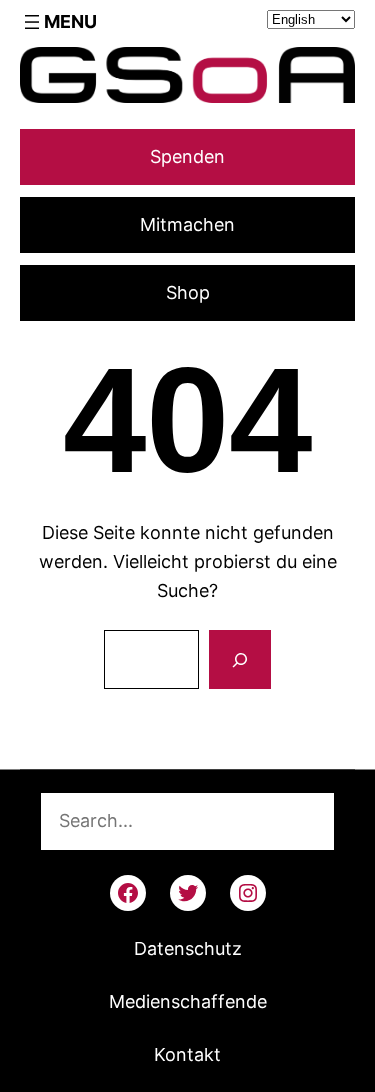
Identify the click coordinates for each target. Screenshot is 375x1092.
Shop (188, 292)
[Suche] (240, 660)
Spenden (187, 156)
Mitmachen (187, 224)
